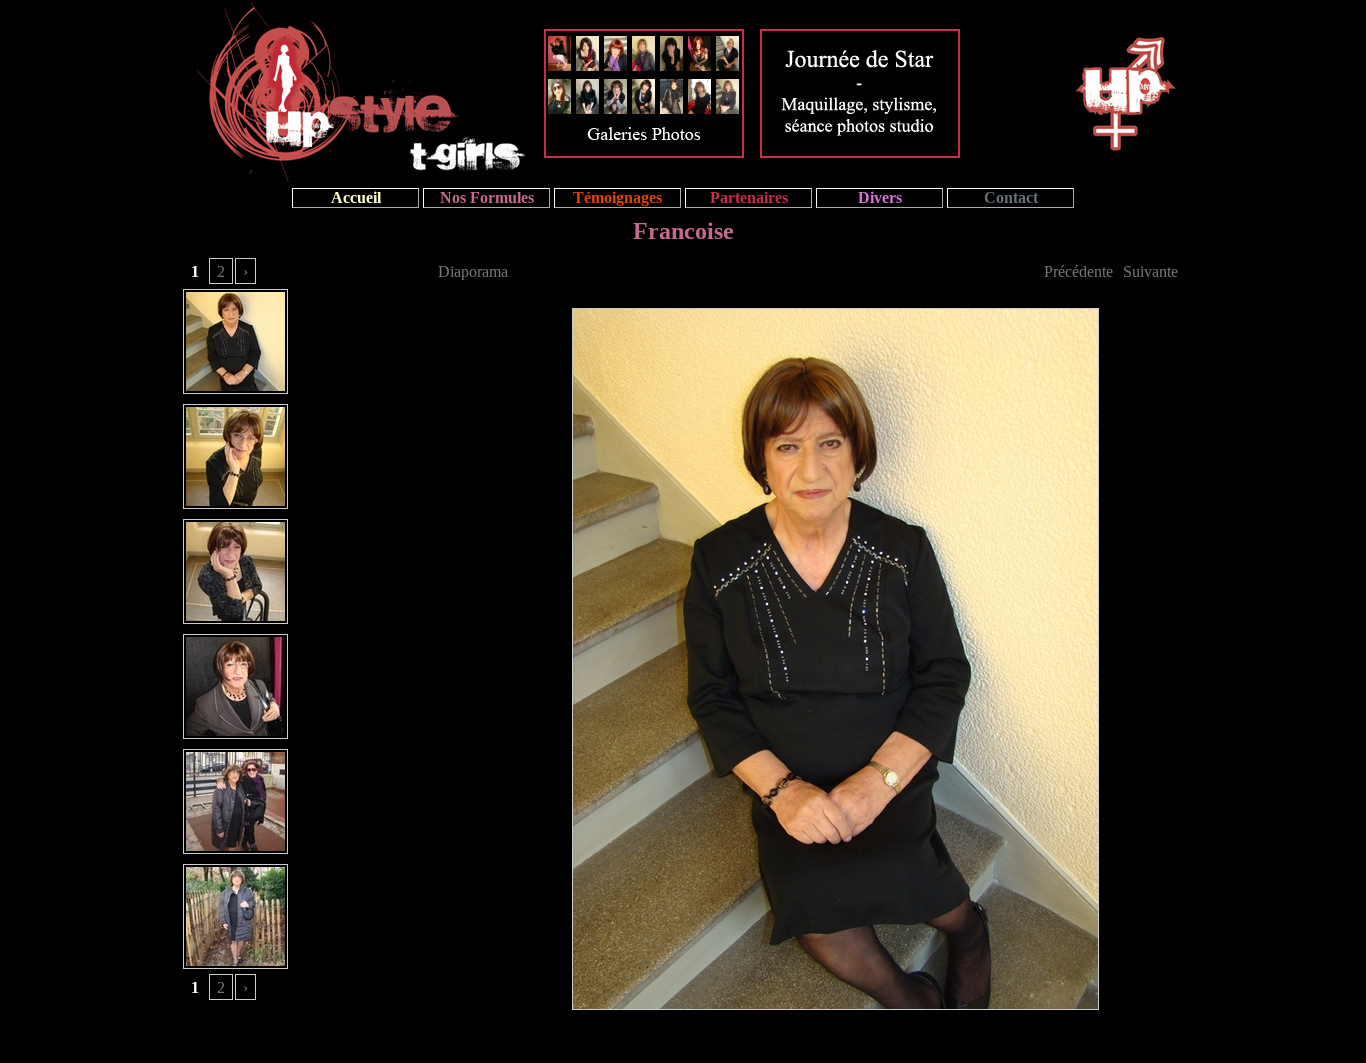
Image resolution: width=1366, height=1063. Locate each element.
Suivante (1150, 271)
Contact (1011, 197)
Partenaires (749, 197)
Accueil (356, 197)
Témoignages (617, 197)
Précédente (1078, 271)
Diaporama (473, 271)
